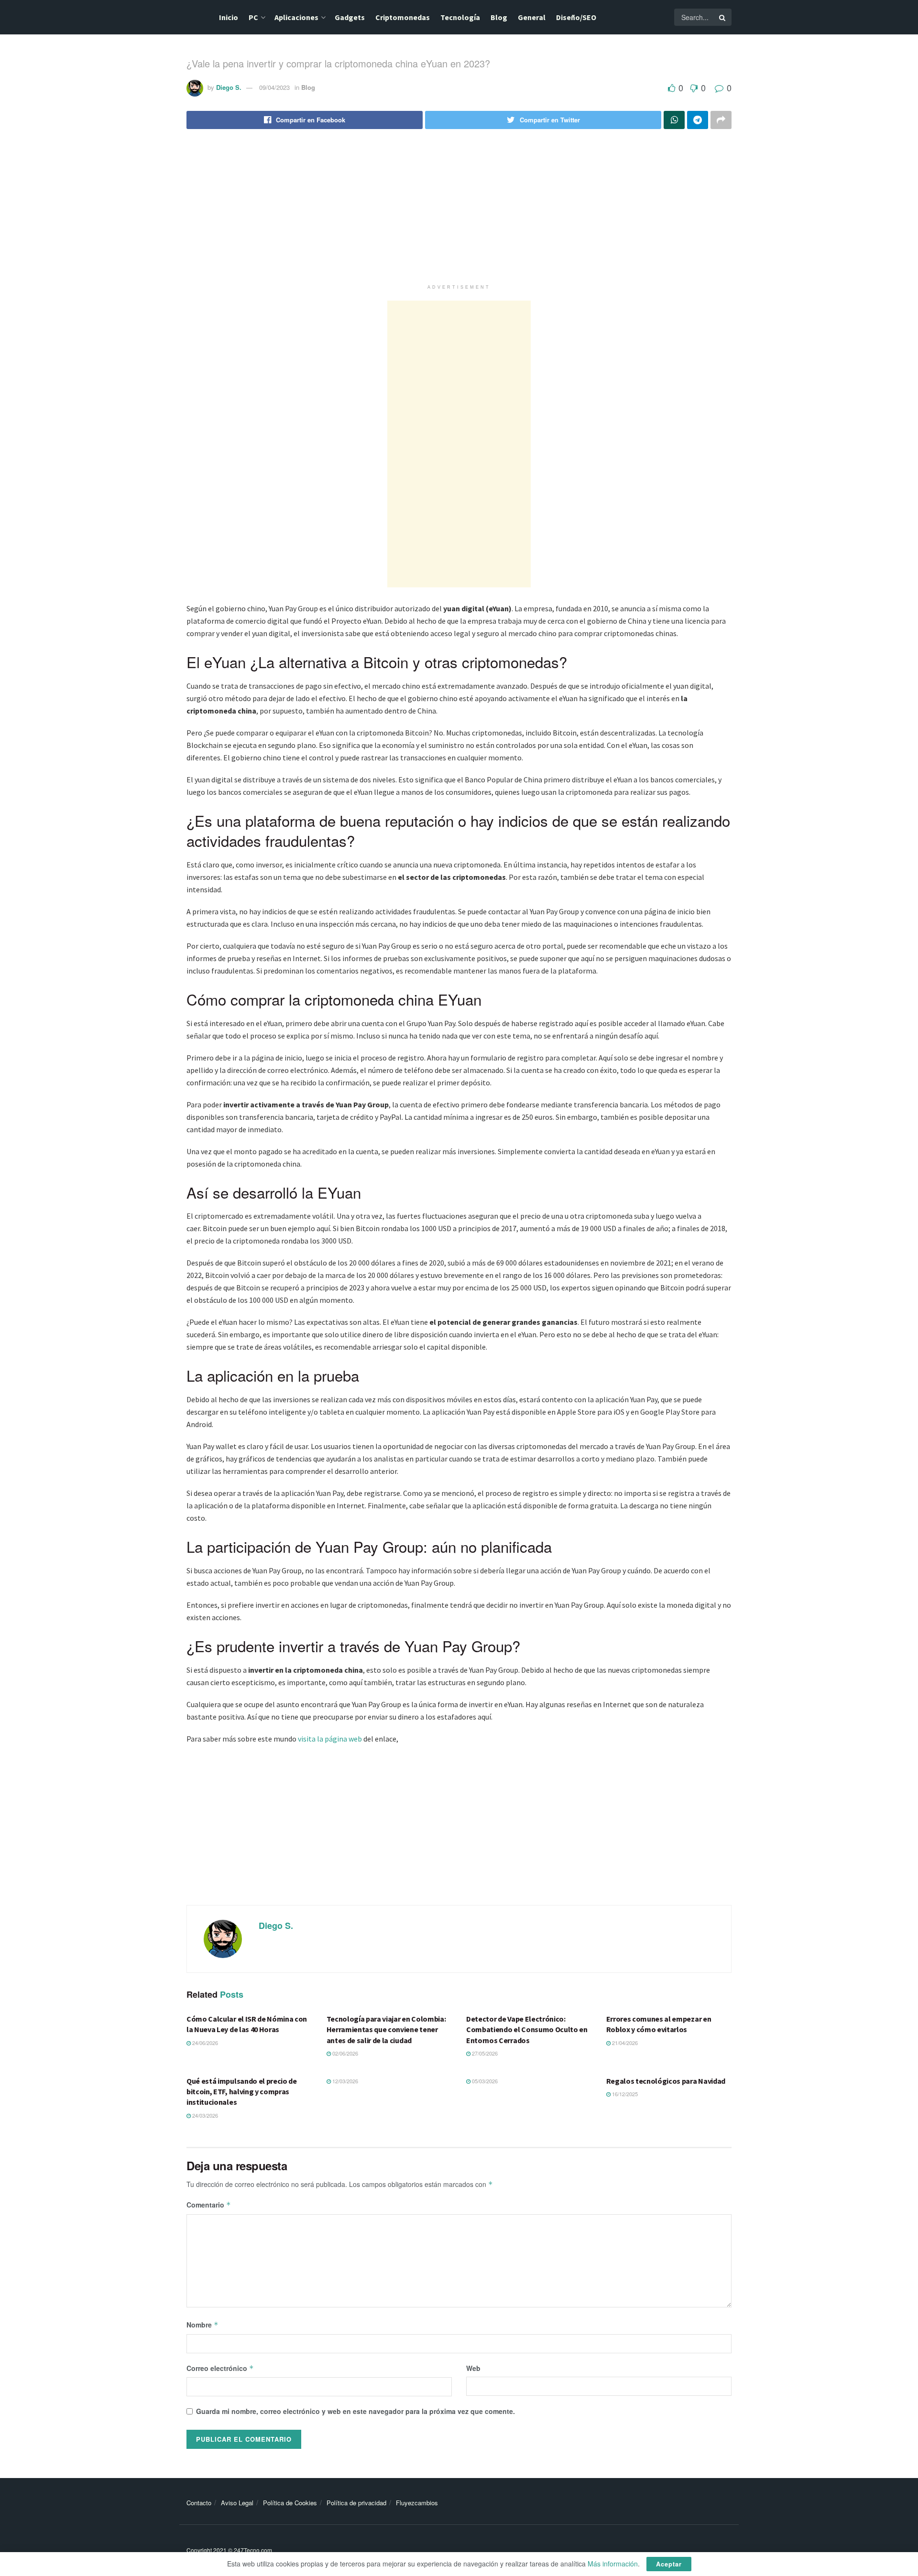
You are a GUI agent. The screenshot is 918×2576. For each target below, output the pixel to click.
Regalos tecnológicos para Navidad (666, 2081)
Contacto (199, 2503)
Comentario (209, 2205)
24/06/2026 (204, 2043)
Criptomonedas (403, 17)
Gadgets (350, 17)
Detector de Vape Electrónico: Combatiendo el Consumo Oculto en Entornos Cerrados (527, 2029)
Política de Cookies (290, 2503)
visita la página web (330, 1739)
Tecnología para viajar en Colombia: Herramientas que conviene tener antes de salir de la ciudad (386, 2029)
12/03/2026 (344, 2081)
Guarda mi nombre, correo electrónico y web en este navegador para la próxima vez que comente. (355, 2411)
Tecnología (460, 17)
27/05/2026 (484, 2053)
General (532, 17)
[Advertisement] (459, 213)
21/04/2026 (624, 2043)
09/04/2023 (274, 87)
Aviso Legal (237, 2503)
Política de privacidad (356, 2503)
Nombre (202, 2325)
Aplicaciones (296, 17)
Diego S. (229, 87)
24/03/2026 (204, 2115)
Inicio (229, 17)
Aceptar (669, 2564)
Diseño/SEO (576, 17)
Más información (613, 2564)
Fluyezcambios (417, 2503)
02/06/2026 (344, 2053)
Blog (499, 17)
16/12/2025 (624, 2094)
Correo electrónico (220, 2368)
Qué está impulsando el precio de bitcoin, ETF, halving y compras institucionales (242, 2092)
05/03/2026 (484, 2081)
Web (473, 2368)
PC (253, 17)
